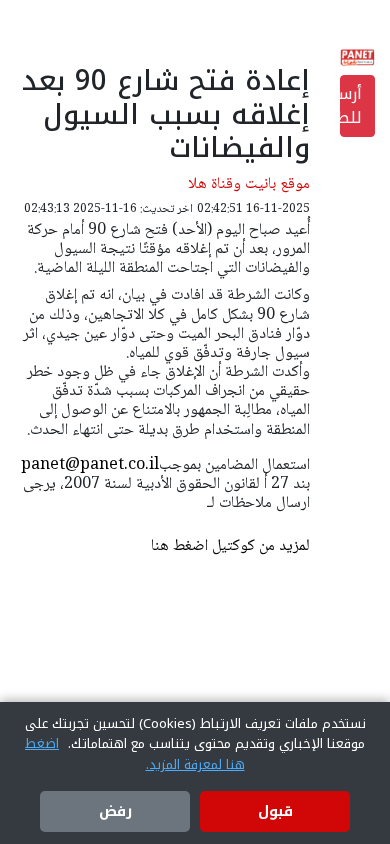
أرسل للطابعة (351, 105)
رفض (115, 811)
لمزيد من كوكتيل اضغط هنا (230, 546)
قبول (275, 811)
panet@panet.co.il (90, 465)
